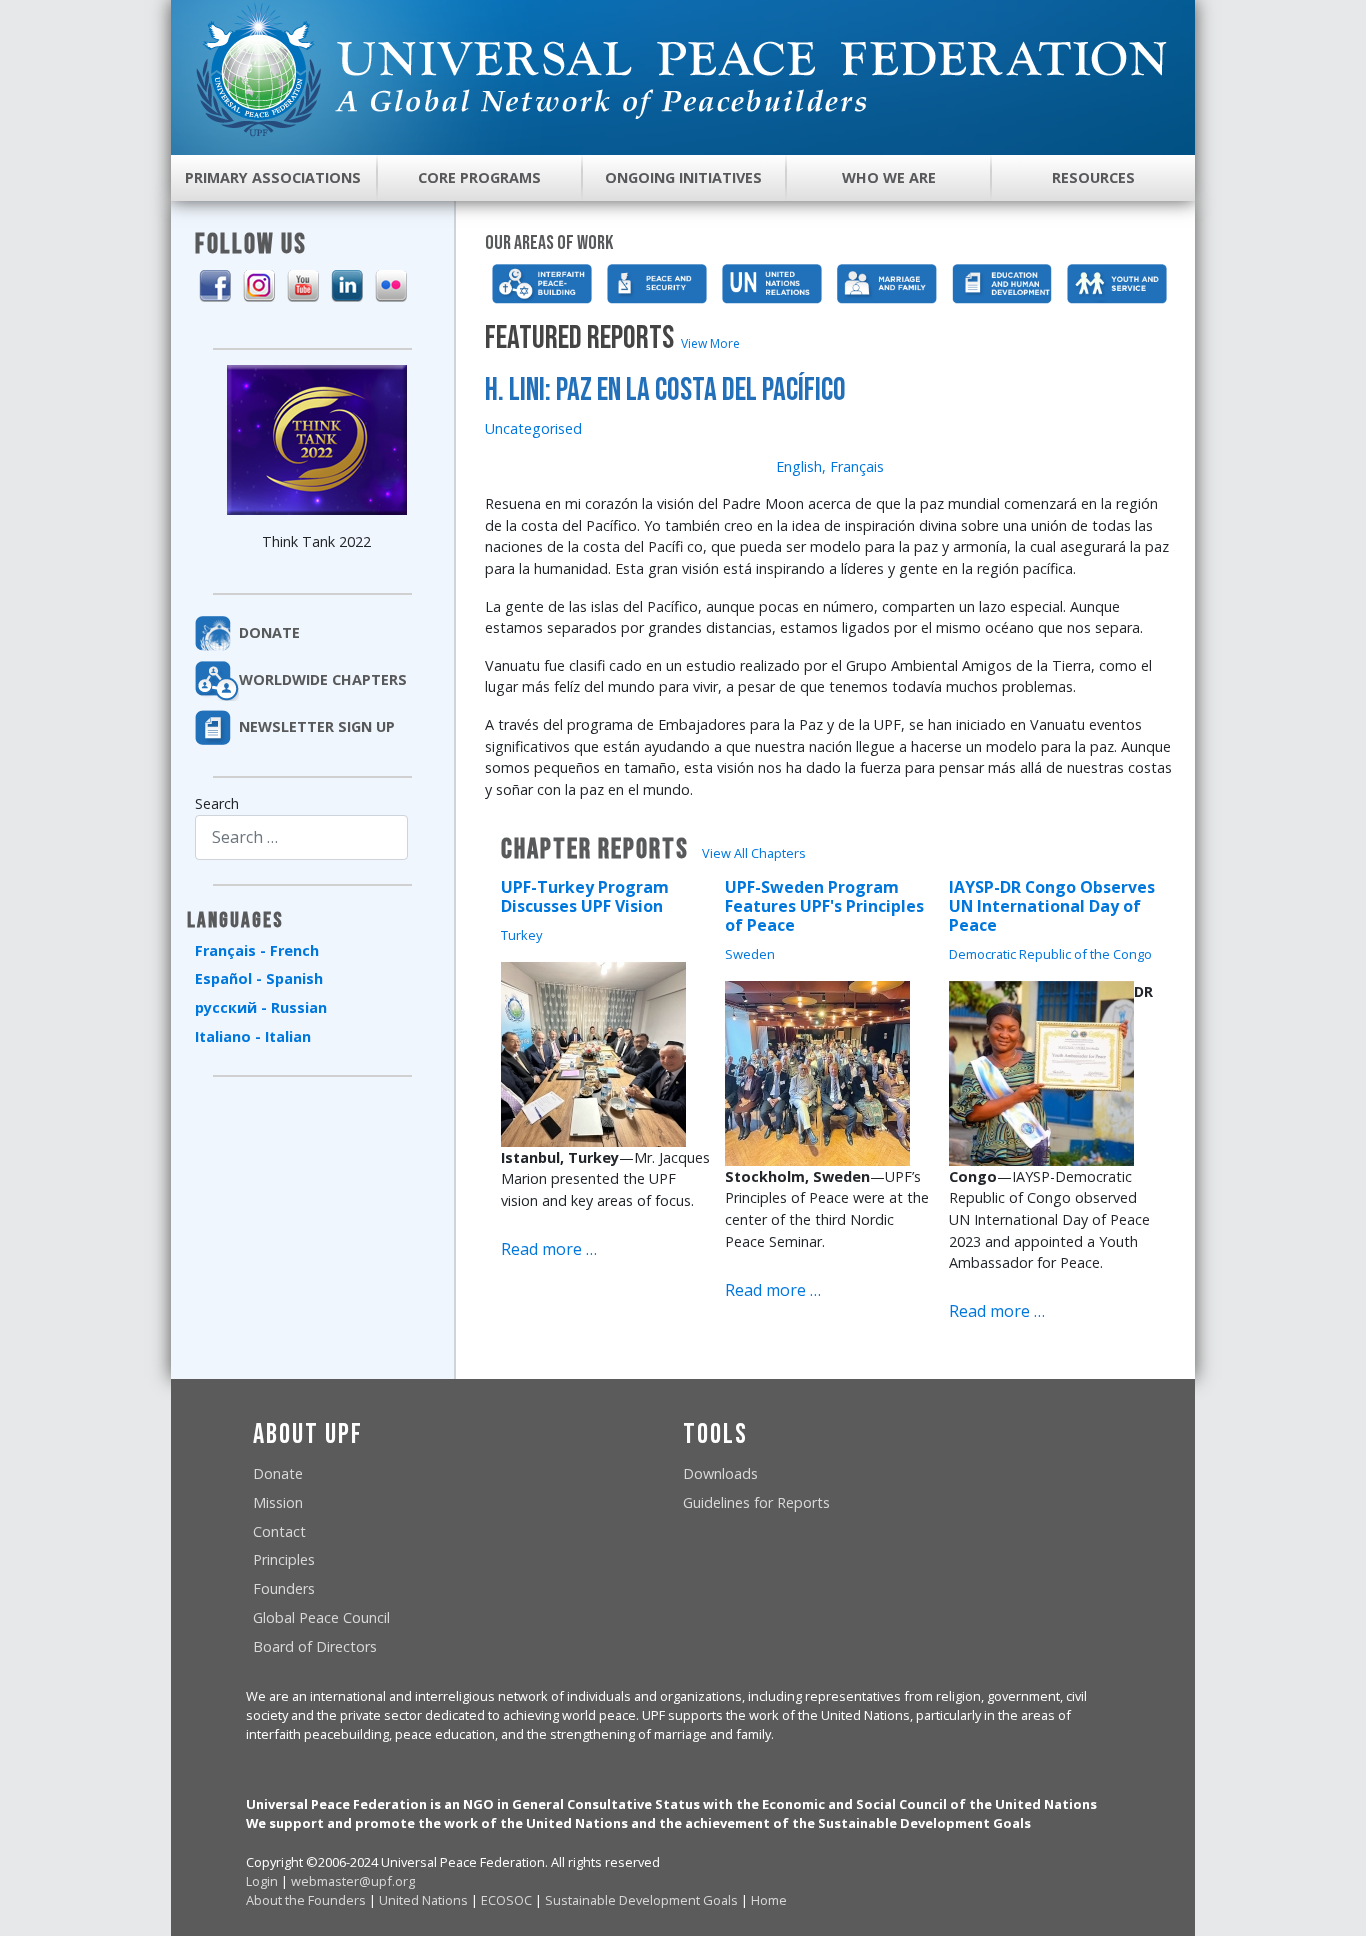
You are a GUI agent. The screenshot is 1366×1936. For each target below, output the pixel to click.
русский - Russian (261, 1007)
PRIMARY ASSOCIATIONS (273, 177)
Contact (279, 1531)
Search (217, 803)
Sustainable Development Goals (641, 1900)
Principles (284, 1559)
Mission (278, 1502)
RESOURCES (1093, 177)
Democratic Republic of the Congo (1050, 954)
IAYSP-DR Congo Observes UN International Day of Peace (1052, 906)
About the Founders (306, 1900)
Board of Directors (315, 1646)
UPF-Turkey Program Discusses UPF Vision (585, 896)
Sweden (750, 954)
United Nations (423, 1900)
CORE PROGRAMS (479, 177)
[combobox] (301, 837)
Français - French (257, 950)
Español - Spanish (259, 978)
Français (857, 466)
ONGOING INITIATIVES (683, 177)
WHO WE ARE (889, 177)
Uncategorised (533, 428)
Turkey (521, 935)
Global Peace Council (321, 1617)
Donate (278, 1473)
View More (710, 343)
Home (769, 1900)
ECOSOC (506, 1900)
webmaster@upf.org (353, 1881)
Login (262, 1881)
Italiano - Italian (253, 1036)
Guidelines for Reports (756, 1502)
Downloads (720, 1473)
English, (801, 466)
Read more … (549, 1249)
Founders (284, 1588)
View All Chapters (754, 853)
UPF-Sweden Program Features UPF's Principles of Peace (824, 906)
